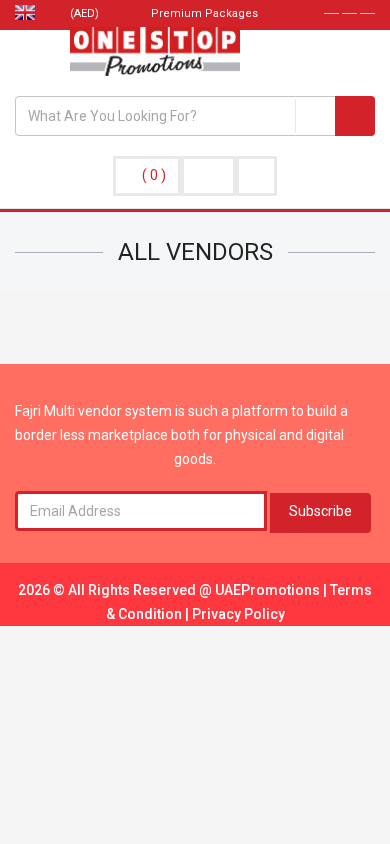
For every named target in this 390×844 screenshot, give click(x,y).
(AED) (86, 13)
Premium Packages (203, 13)
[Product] (315, 116)
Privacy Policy (238, 614)
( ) (154, 175)
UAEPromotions (269, 590)
